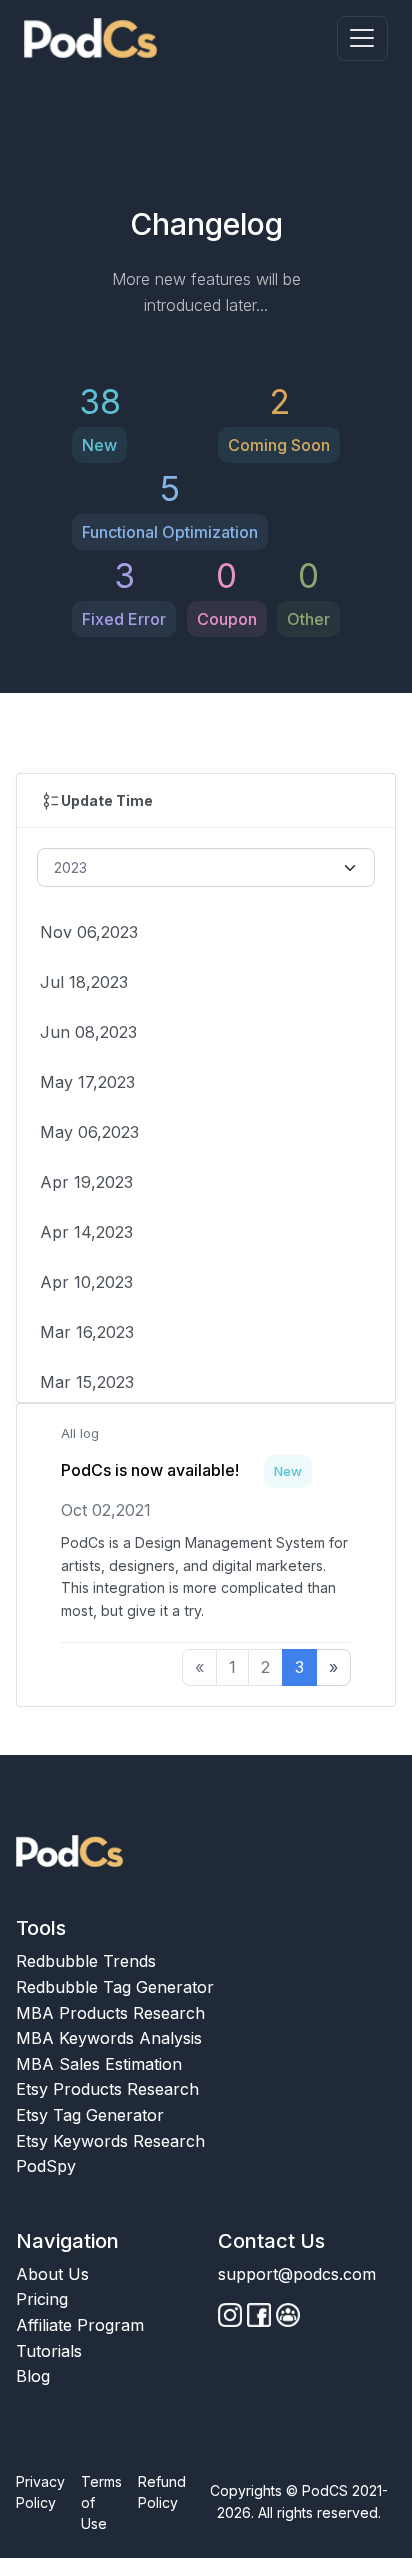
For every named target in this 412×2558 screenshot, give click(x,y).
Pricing (42, 2299)
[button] (362, 38)
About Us (52, 2274)
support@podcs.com (297, 2274)
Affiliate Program (80, 2325)
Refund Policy (162, 2492)
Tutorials (49, 2351)
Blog (33, 2376)
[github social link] (230, 2315)
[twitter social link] (259, 2315)
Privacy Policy (40, 2492)
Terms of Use (101, 2502)
